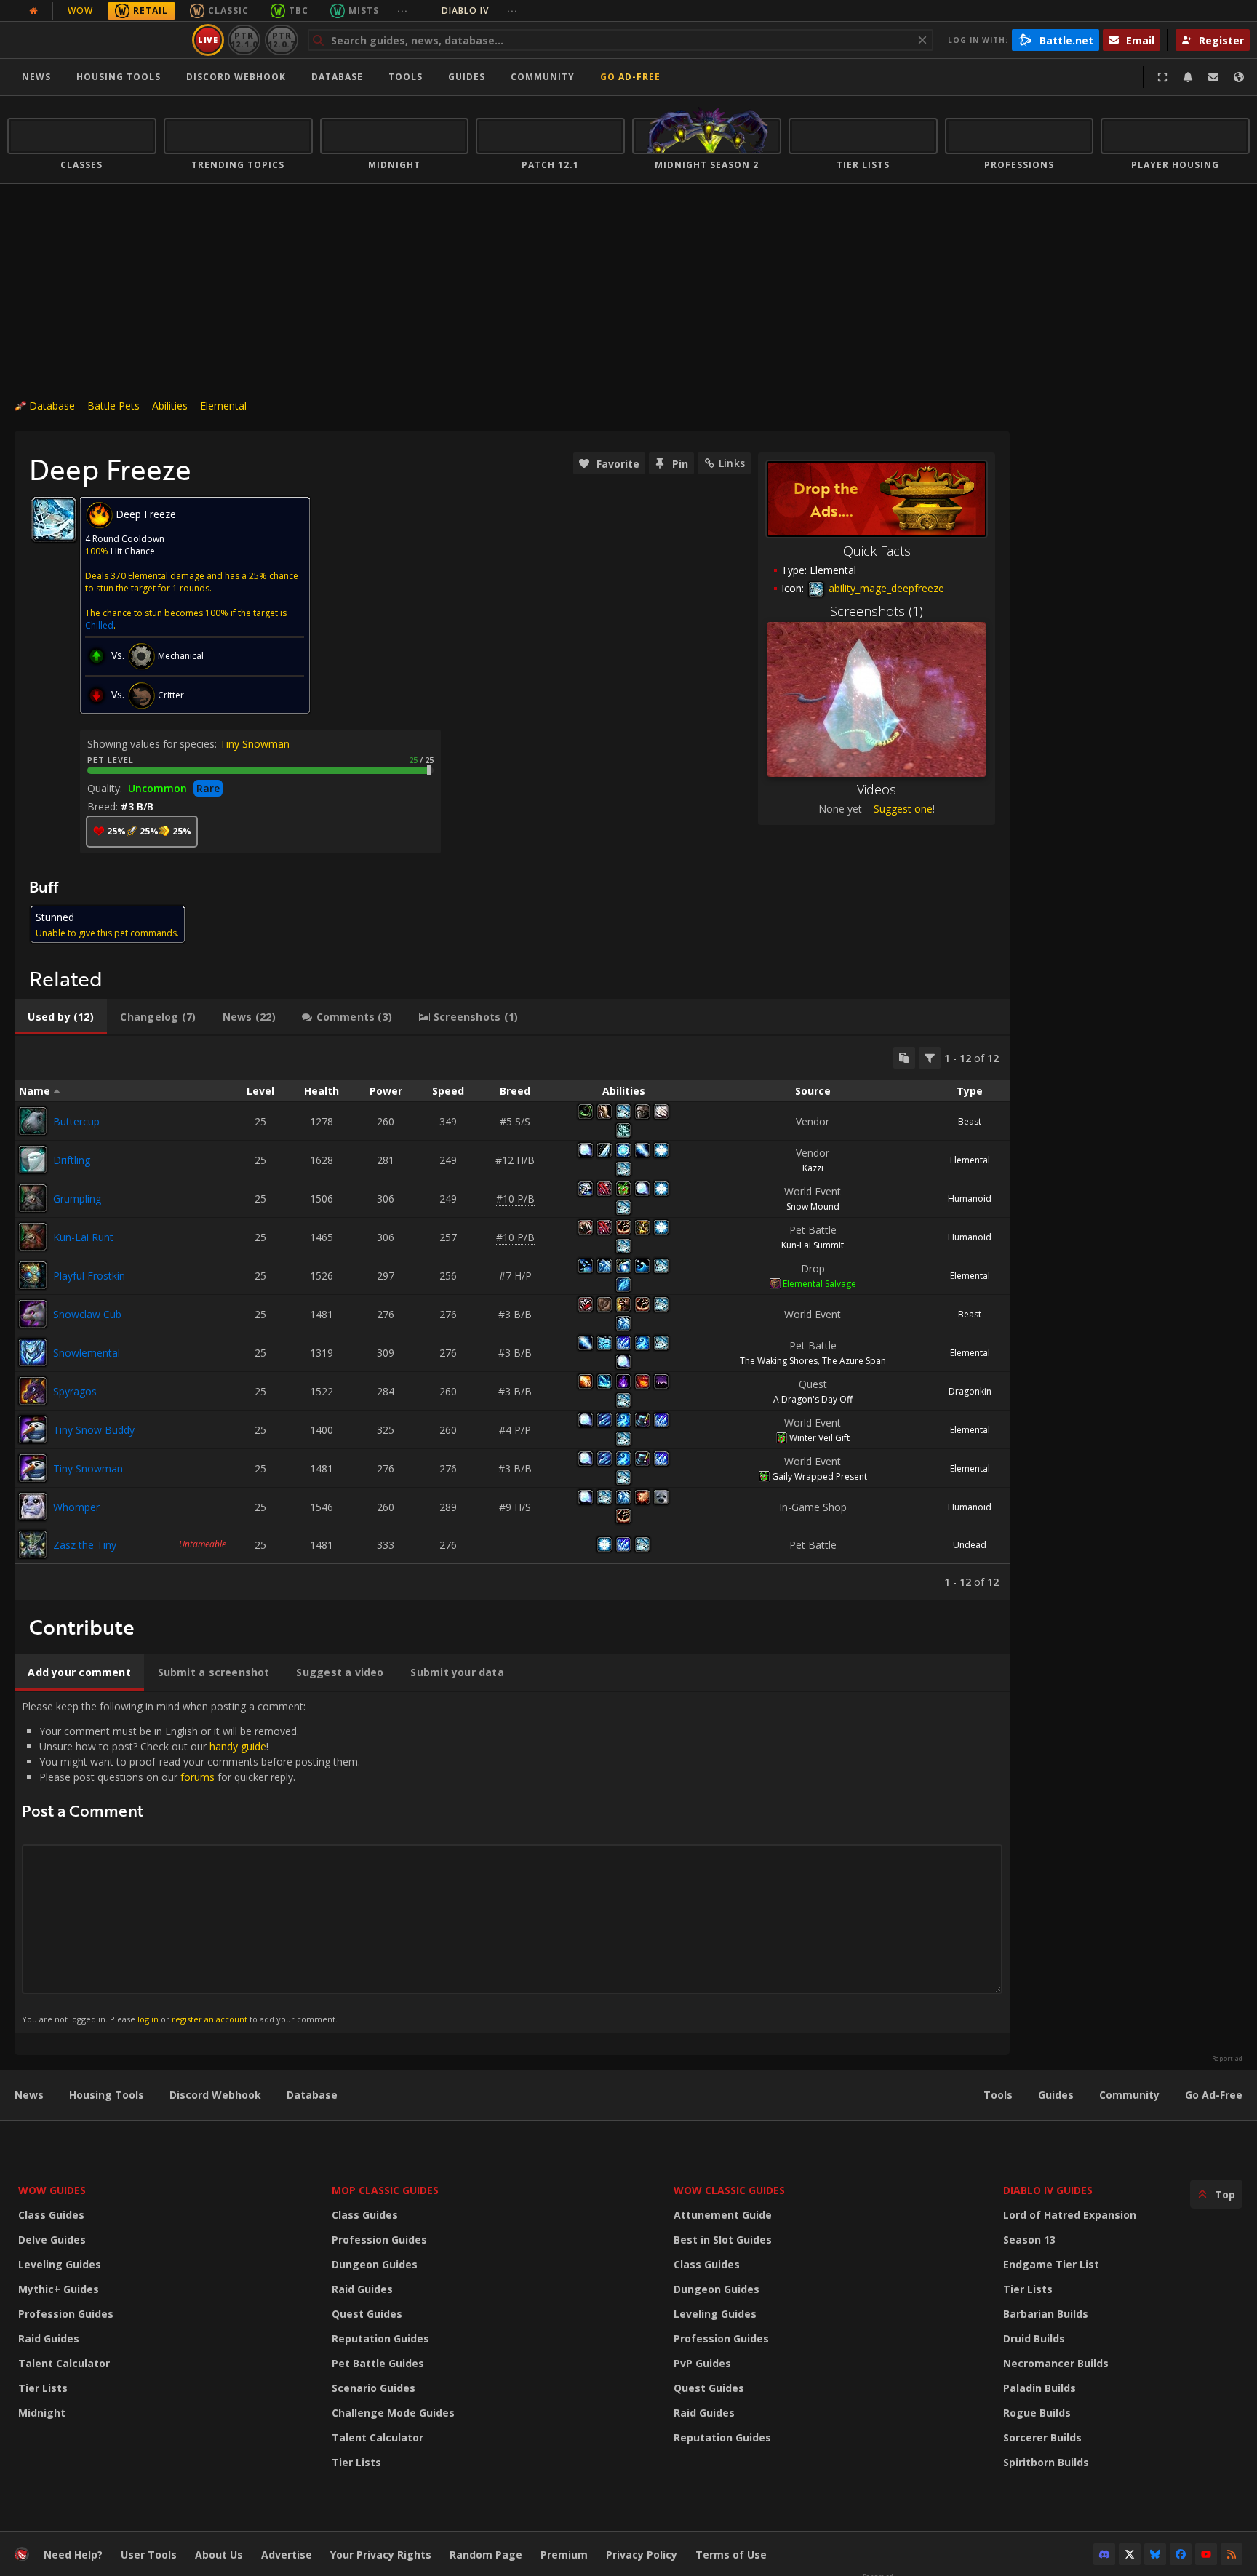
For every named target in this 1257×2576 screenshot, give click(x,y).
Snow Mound (813, 1207)
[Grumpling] (33, 1198)
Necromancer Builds (1056, 2363)
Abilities (170, 406)
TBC (299, 11)
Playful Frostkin (89, 1276)
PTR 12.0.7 (281, 40)
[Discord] (1104, 2554)
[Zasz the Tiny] (33, 1544)
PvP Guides (702, 2363)
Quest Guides (367, 2314)
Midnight (42, 2413)
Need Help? (73, 2555)
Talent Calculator (64, 2363)
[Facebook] (1181, 2554)
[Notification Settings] (1188, 77)
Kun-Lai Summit (813, 1245)
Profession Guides (66, 2314)
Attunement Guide (723, 2215)
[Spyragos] (33, 1391)
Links (732, 463)
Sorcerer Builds (1042, 2437)
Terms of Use (731, 2555)
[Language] (1239, 77)
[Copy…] (904, 1058)
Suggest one (903, 809)
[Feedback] (1213, 77)
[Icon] (54, 519)
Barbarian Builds (1046, 2314)
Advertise (287, 2555)
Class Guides (51, 2215)
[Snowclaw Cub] (33, 1314)
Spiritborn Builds (1046, 2462)
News (36, 77)
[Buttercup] (33, 1121)
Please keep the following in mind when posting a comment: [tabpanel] (191, 1862)
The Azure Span (854, 1361)
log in (148, 2019)
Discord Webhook (236, 77)
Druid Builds (1034, 2338)
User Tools (149, 2555)
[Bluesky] (1155, 2554)
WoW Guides (52, 2190)
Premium (564, 2555)
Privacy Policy (642, 2555)
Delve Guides (52, 2240)
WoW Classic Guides (729, 2190)
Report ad (1227, 2059)
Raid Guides (49, 2338)
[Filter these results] (930, 1058)
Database (337, 77)
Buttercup (76, 1121)
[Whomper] (33, 1507)
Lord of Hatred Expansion (1070, 2215)
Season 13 (1029, 2240)
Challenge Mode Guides (393, 2413)
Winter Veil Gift (819, 1438)
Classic (228, 11)
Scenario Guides (374, 2388)
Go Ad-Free (630, 77)
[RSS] (1232, 2554)
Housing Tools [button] (119, 77)
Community (543, 77)
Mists (364, 11)
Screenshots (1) (877, 611)
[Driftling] (33, 1160)
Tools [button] (406, 77)
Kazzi (813, 1168)
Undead (970, 1545)
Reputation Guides (380, 2338)
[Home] (97, 40)
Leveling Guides (60, 2264)
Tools (998, 2095)
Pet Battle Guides (378, 2363)
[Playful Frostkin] (33, 1275)
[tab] (61, 1017)
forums (197, 1777)
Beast (970, 1121)
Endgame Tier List (1051, 2264)
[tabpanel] (512, 1318)
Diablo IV (480, 11)
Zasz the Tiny (85, 1545)
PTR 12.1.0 (244, 40)
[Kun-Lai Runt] (33, 1237)
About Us (219, 2555)
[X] (1130, 2554)
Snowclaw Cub (87, 1314)
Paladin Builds (1039, 2388)
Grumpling (77, 1199)
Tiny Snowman (255, 744)
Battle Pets (113, 406)
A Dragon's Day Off (813, 1399)
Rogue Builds (1037, 2413)
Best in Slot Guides (723, 2240)
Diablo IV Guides (1048, 2190)
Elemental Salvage (819, 1284)
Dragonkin (970, 1391)
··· (403, 11)
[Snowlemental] (33, 1352)
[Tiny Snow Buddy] (33, 1429)
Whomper (76, 1507)
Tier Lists (43, 2388)
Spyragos (75, 1391)
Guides (467, 77)
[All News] (33, 11)
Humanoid (970, 1199)
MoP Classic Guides (385, 2190)
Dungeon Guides (375, 2264)
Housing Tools (107, 2095)
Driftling (72, 1160)
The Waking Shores (779, 1361)
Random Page (486, 2555)
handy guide (238, 1746)
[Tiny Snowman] (33, 1468)
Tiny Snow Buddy (94, 1430)
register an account (209, 2019)
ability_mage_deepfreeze (885, 588)
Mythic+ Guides (59, 2289)
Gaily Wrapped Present (819, 1476)
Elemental (223, 406)
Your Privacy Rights (381, 2555)
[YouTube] (1206, 2554)
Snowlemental (87, 1353)
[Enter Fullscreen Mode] (1162, 77)
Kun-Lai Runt (83, 1237)
